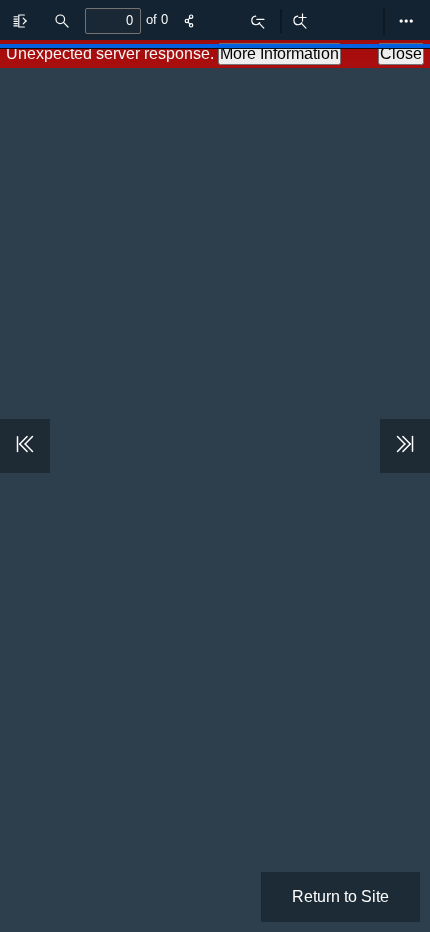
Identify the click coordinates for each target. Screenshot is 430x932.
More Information (279, 53)
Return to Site (340, 896)
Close (401, 53)
